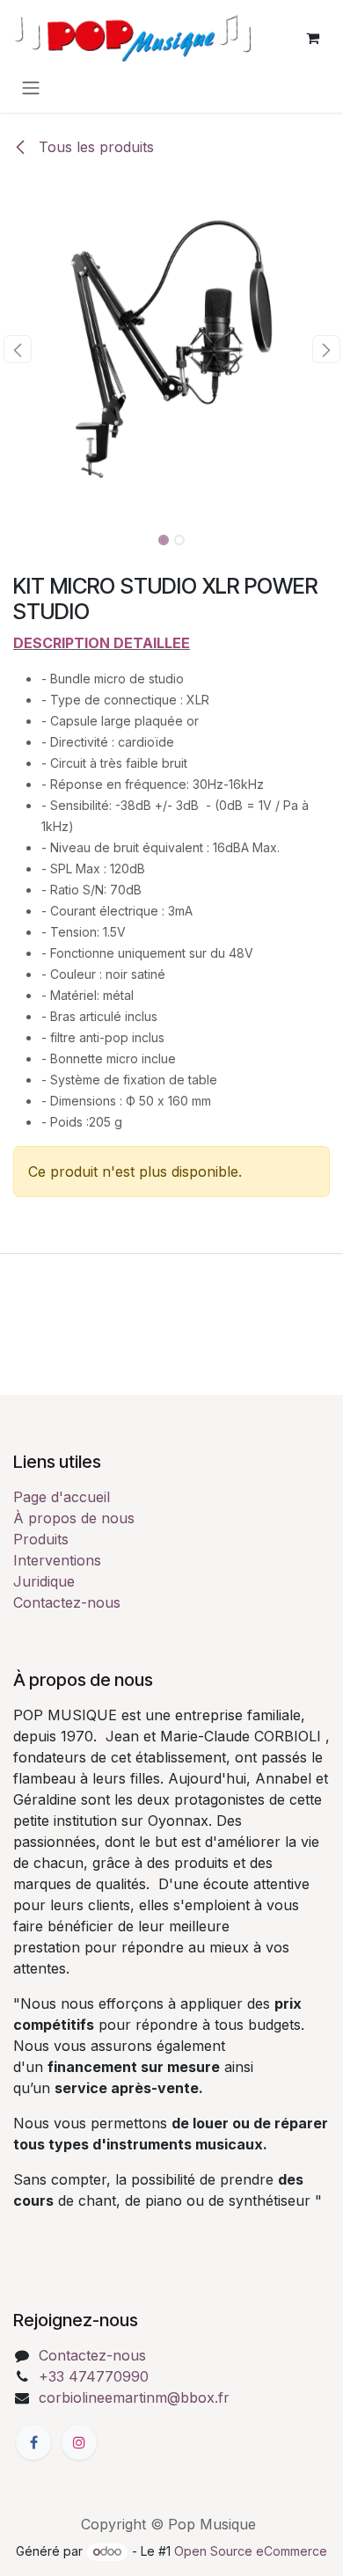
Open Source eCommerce (251, 2551)
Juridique (44, 1581)
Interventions (57, 1560)
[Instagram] (79, 2442)
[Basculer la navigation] (31, 87)
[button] (17, 349)
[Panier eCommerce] (312, 38)
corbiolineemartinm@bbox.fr (134, 2397)
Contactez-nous (67, 1602)
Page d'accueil (62, 1497)
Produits (41, 1539)
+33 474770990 (94, 2376)
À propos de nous (74, 1518)
